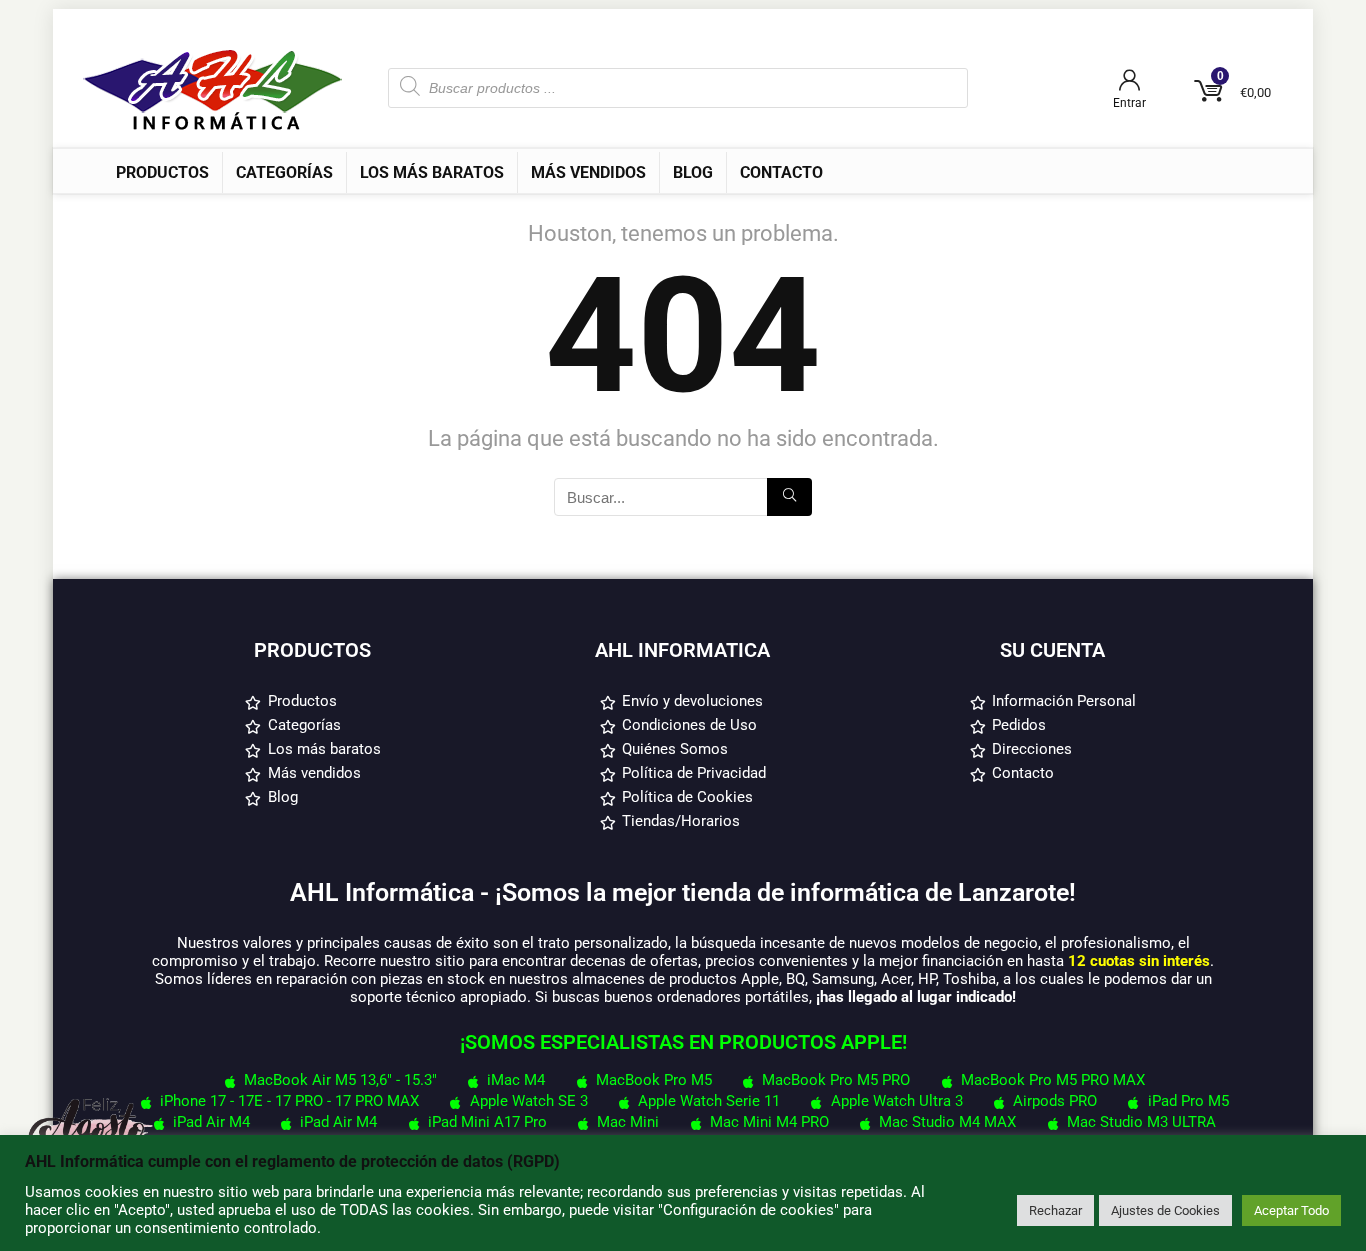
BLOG (693, 172)
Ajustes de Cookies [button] (1165, 1210)
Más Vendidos (588, 172)
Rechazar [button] (1055, 1210)
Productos (162, 172)
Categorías (284, 172)
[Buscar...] (789, 497)
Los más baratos (432, 172)
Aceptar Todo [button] (1291, 1210)
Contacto (781, 172)
